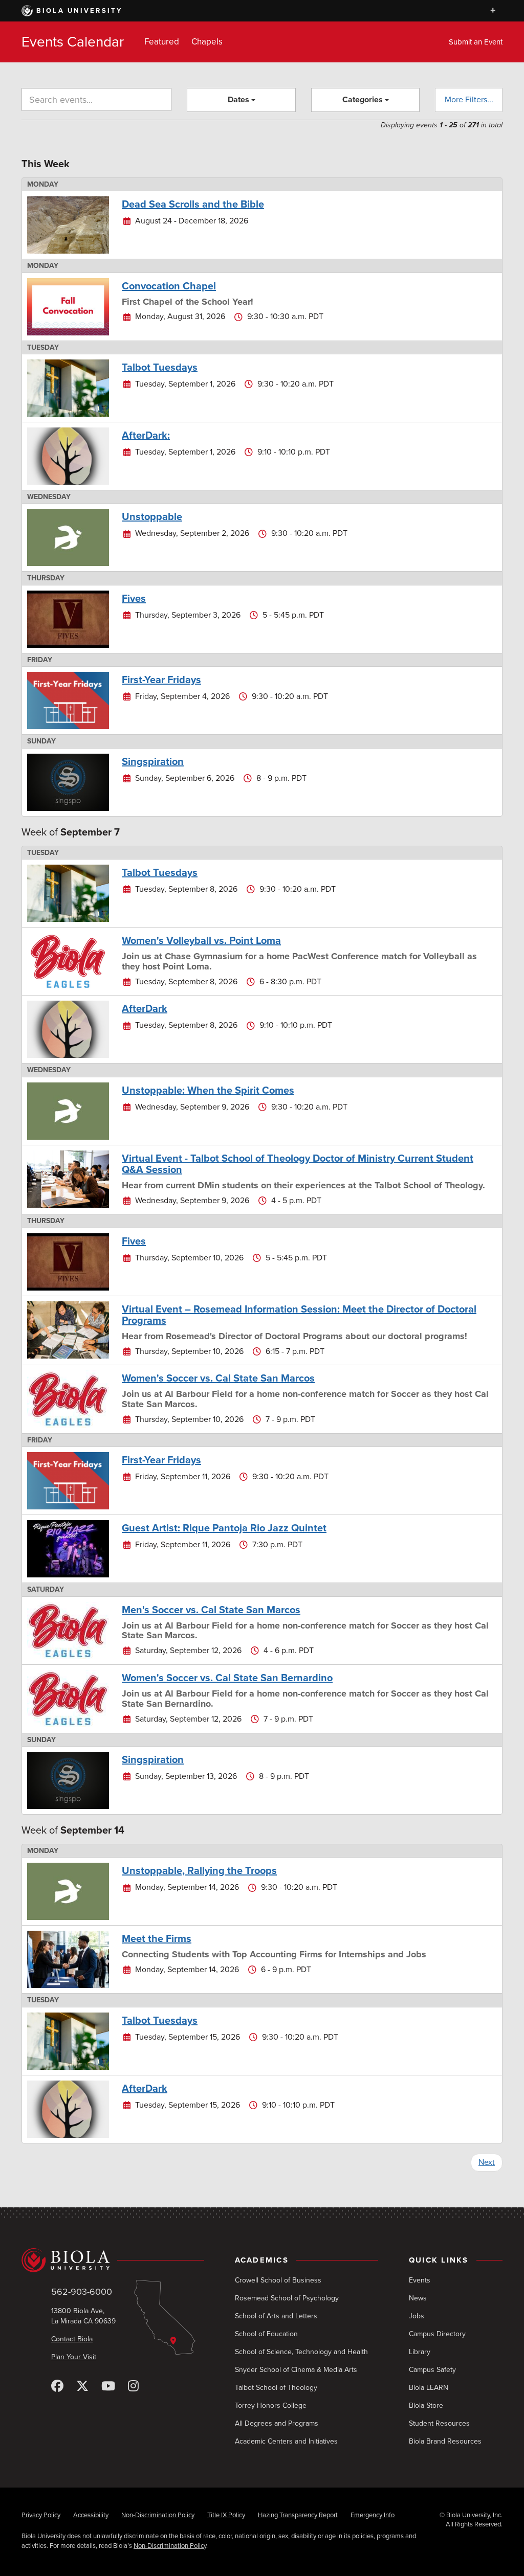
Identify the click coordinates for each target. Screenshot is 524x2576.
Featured (162, 42)
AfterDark (145, 1009)
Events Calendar (73, 42)
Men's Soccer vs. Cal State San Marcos (211, 1610)
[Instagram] (133, 2387)
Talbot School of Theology (276, 2388)
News (418, 2298)
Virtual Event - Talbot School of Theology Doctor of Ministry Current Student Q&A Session (298, 1164)
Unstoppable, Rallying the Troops (199, 1871)
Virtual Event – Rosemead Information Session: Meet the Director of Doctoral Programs (299, 1315)
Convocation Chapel (169, 286)
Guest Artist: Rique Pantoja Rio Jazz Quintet (224, 1528)
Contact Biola (72, 2339)
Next (487, 2162)
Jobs (417, 2316)
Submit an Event (476, 42)
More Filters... (469, 100)
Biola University (80, 11)
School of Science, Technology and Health (301, 2352)
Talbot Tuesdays (160, 368)
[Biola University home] (113, 2261)
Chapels (207, 42)
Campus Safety (432, 2370)
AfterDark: (146, 436)
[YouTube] (108, 2387)
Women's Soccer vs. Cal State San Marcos (218, 1379)
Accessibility (91, 2515)
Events (420, 2280)
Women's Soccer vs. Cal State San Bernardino (227, 1678)
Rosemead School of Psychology (287, 2298)
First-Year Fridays (161, 680)
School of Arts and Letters (276, 2316)
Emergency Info (373, 2515)
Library (420, 2352)
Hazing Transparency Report (298, 2515)
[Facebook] (57, 2387)
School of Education (266, 2334)
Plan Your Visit (74, 2357)
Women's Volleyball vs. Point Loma (201, 941)
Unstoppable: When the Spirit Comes (208, 1091)
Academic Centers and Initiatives (286, 2441)
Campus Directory (437, 2334)
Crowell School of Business (278, 2280)
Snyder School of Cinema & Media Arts (296, 2370)
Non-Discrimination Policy (158, 2515)
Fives (134, 599)
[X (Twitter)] (82, 2387)
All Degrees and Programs (277, 2423)
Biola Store (426, 2405)
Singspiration (153, 762)
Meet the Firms (157, 1939)
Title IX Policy (226, 2515)
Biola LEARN (429, 2388)
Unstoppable (152, 517)
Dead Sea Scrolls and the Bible (193, 205)
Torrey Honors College (271, 2405)
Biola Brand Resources (445, 2441)
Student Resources (439, 2423)
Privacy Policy (41, 2515)
